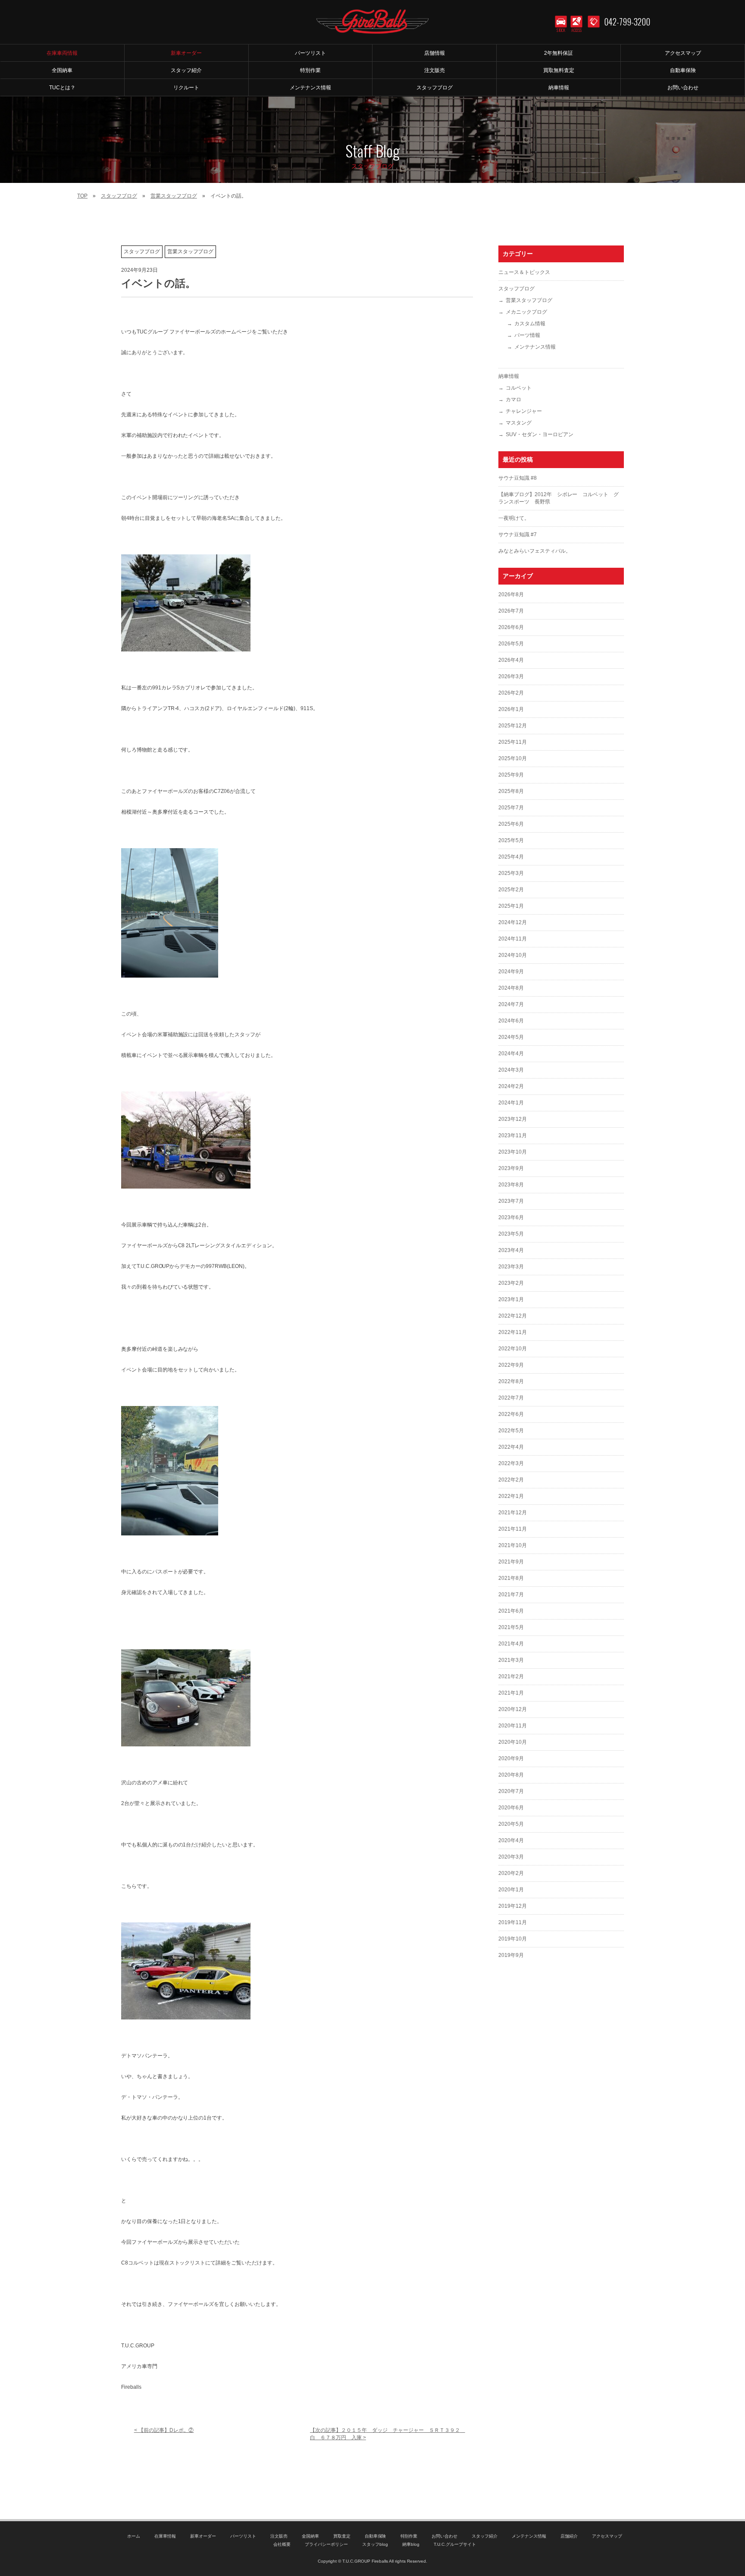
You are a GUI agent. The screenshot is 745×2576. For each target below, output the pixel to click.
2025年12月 (513, 726)
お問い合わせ (444, 2536)
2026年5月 (511, 644)
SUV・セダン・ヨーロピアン (540, 434)
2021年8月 (511, 1578)
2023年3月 (511, 1267)
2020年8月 (511, 1775)
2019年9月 (511, 1955)
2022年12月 (513, 1316)
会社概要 (282, 2544)
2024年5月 (511, 1037)
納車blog (411, 2544)
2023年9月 (511, 1168)
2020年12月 (513, 1709)
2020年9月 (511, 1758)
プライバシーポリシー (326, 2544)
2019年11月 (513, 1922)
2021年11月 (513, 1529)
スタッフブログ (119, 196)
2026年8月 (511, 594)
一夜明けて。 (514, 518)
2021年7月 (511, 1595)
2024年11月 (513, 939)
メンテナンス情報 (535, 347)
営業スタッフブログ (174, 196)
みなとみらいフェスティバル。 (535, 551)
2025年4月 (511, 857)
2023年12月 (513, 1119)
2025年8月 (511, 791)
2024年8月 (511, 988)
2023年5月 (511, 1234)
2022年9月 (511, 1365)
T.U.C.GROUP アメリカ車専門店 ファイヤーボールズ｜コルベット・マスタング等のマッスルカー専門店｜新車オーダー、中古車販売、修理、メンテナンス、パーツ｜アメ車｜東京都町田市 (372, 22)
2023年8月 (511, 1185)
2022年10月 (513, 1349)
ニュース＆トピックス (524, 272)
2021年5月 (511, 1627)
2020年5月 (511, 1824)
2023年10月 (513, 1152)
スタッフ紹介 (485, 2536)
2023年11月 (513, 1135)
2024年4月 (511, 1054)
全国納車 (310, 2536)
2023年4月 (511, 1250)
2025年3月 (511, 873)
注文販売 (279, 2536)
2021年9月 (511, 1562)
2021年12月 (513, 1513)
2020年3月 (511, 1857)
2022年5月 (511, 1431)
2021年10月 (513, 1545)
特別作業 (409, 2536)
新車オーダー (203, 2536)
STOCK (561, 30)
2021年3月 (511, 1660)
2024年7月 (511, 1004)
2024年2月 (511, 1086)
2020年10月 (513, 1742)
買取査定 (342, 2536)
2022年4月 (511, 1447)
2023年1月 (511, 1299)
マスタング (519, 423)
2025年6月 (511, 824)
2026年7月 (511, 611)
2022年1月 (511, 1496)
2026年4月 (511, 660)
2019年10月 (513, 1939)
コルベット (519, 388)
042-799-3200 (627, 22)
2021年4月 (511, 1644)
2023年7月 (511, 1201)
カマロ (513, 399)
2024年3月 (511, 1070)
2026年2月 (511, 693)
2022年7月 (511, 1398)
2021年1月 (511, 1693)
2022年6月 (511, 1414)
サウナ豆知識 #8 (518, 478)
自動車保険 (376, 2536)
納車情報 (509, 376)
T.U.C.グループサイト (455, 2544)
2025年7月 (511, 808)
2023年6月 (511, 1217)
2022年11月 (513, 1332)
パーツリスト (243, 2536)
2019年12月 (513, 1906)
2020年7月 (511, 1791)
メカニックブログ (526, 312)
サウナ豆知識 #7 (518, 535)
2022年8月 (511, 1381)
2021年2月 (511, 1676)
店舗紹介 (569, 2536)
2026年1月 (511, 709)
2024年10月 (513, 955)
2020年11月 (513, 1726)
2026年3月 (511, 676)
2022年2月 (511, 1480)
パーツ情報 (527, 335)
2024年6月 (511, 1021)
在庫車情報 (165, 2536)
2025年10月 (513, 758)
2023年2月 (511, 1283)
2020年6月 (511, 1808)
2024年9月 (511, 972)
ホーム (134, 2536)
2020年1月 (511, 1890)
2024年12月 (513, 922)
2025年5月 (511, 840)
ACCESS (577, 30)
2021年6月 (511, 1611)
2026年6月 (511, 627)
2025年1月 (511, 906)
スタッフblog (375, 2544)
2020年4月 (511, 1840)
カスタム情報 (530, 324)
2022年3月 (511, 1463)
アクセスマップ (607, 2536)
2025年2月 (511, 890)
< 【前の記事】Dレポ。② (164, 2430)
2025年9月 (511, 775)
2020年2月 (511, 1873)
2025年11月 (513, 742)
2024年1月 (511, 1103)
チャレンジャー (524, 411)
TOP (82, 196)
